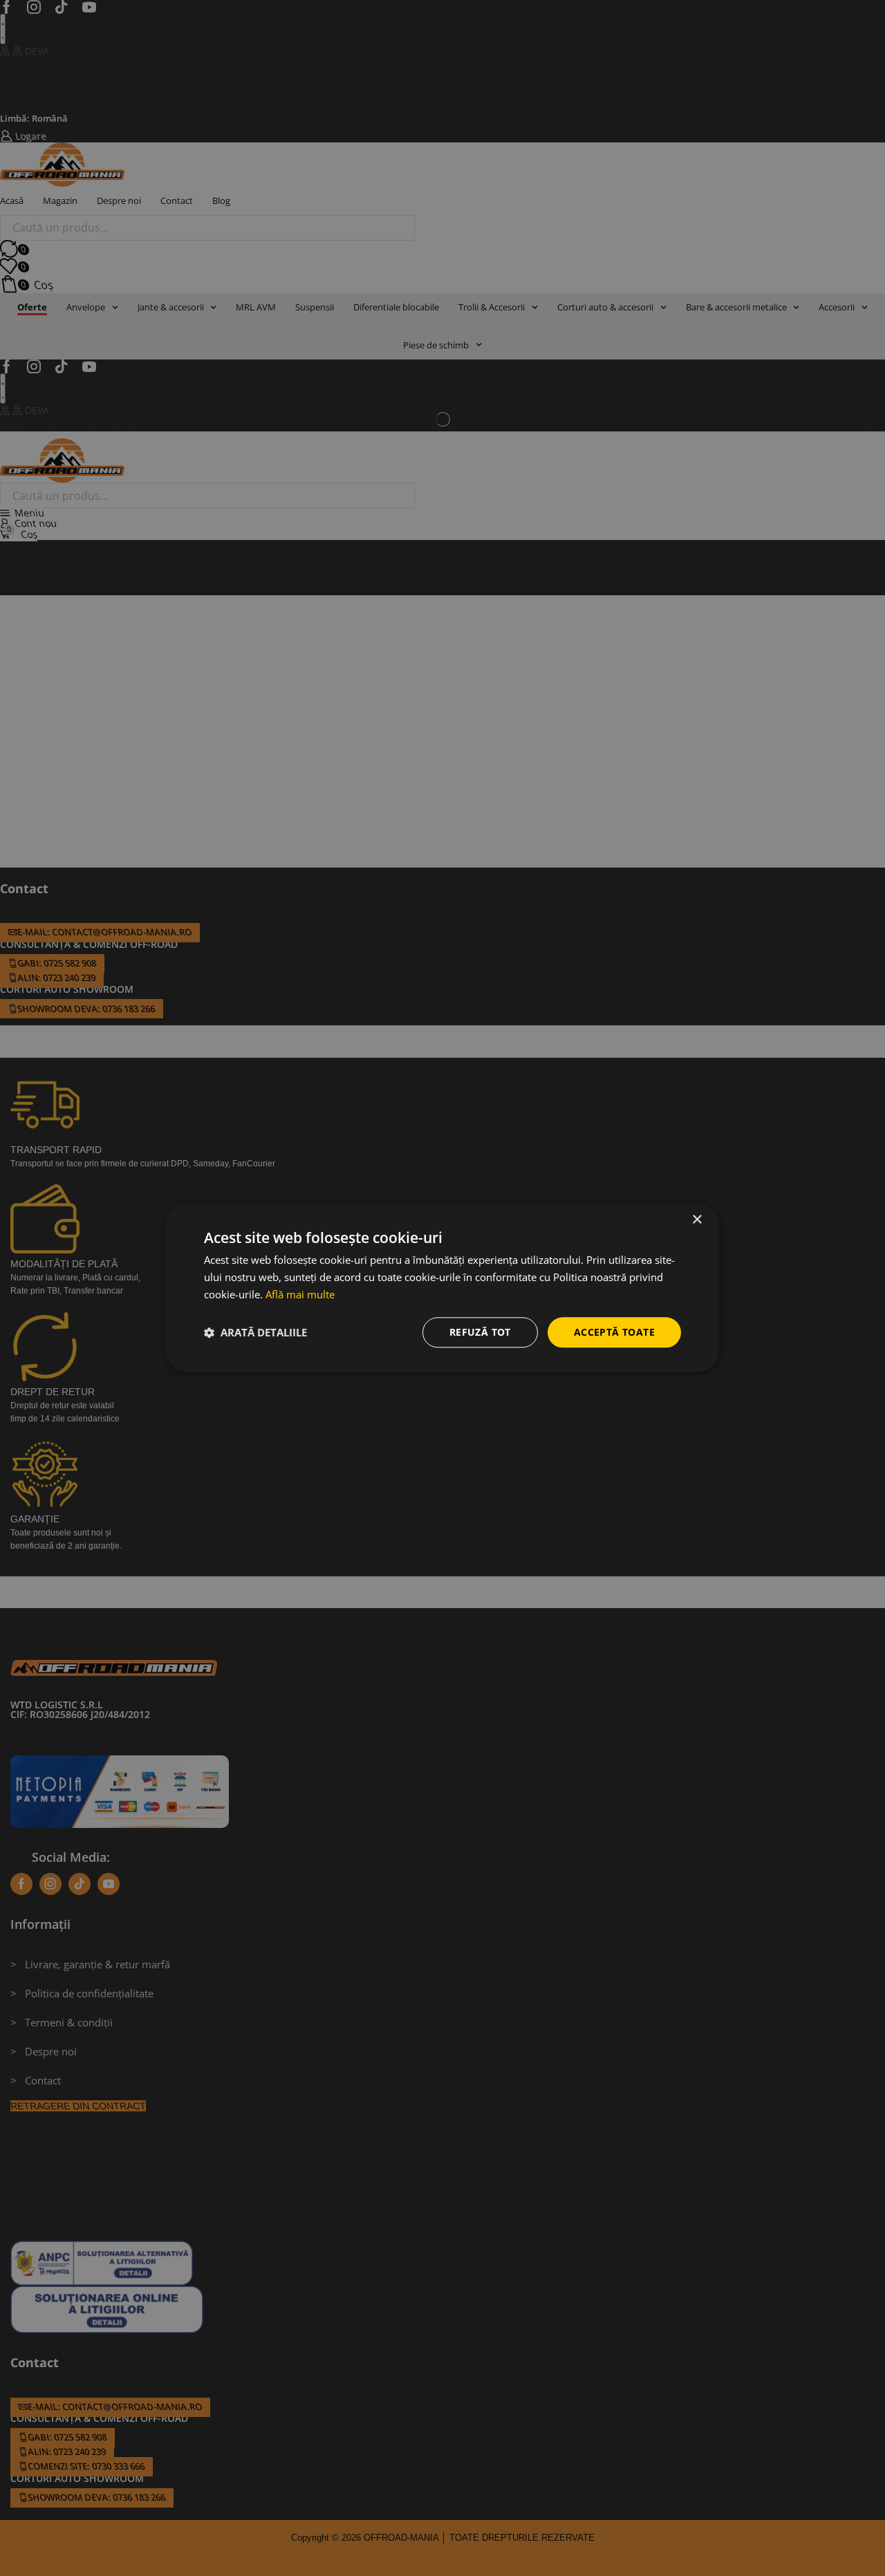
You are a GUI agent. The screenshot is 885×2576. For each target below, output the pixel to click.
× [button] (697, 1220)
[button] (255, 1332)
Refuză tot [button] (480, 1332)
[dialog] (442, 1288)
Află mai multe (300, 1294)
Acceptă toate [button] (614, 1332)
